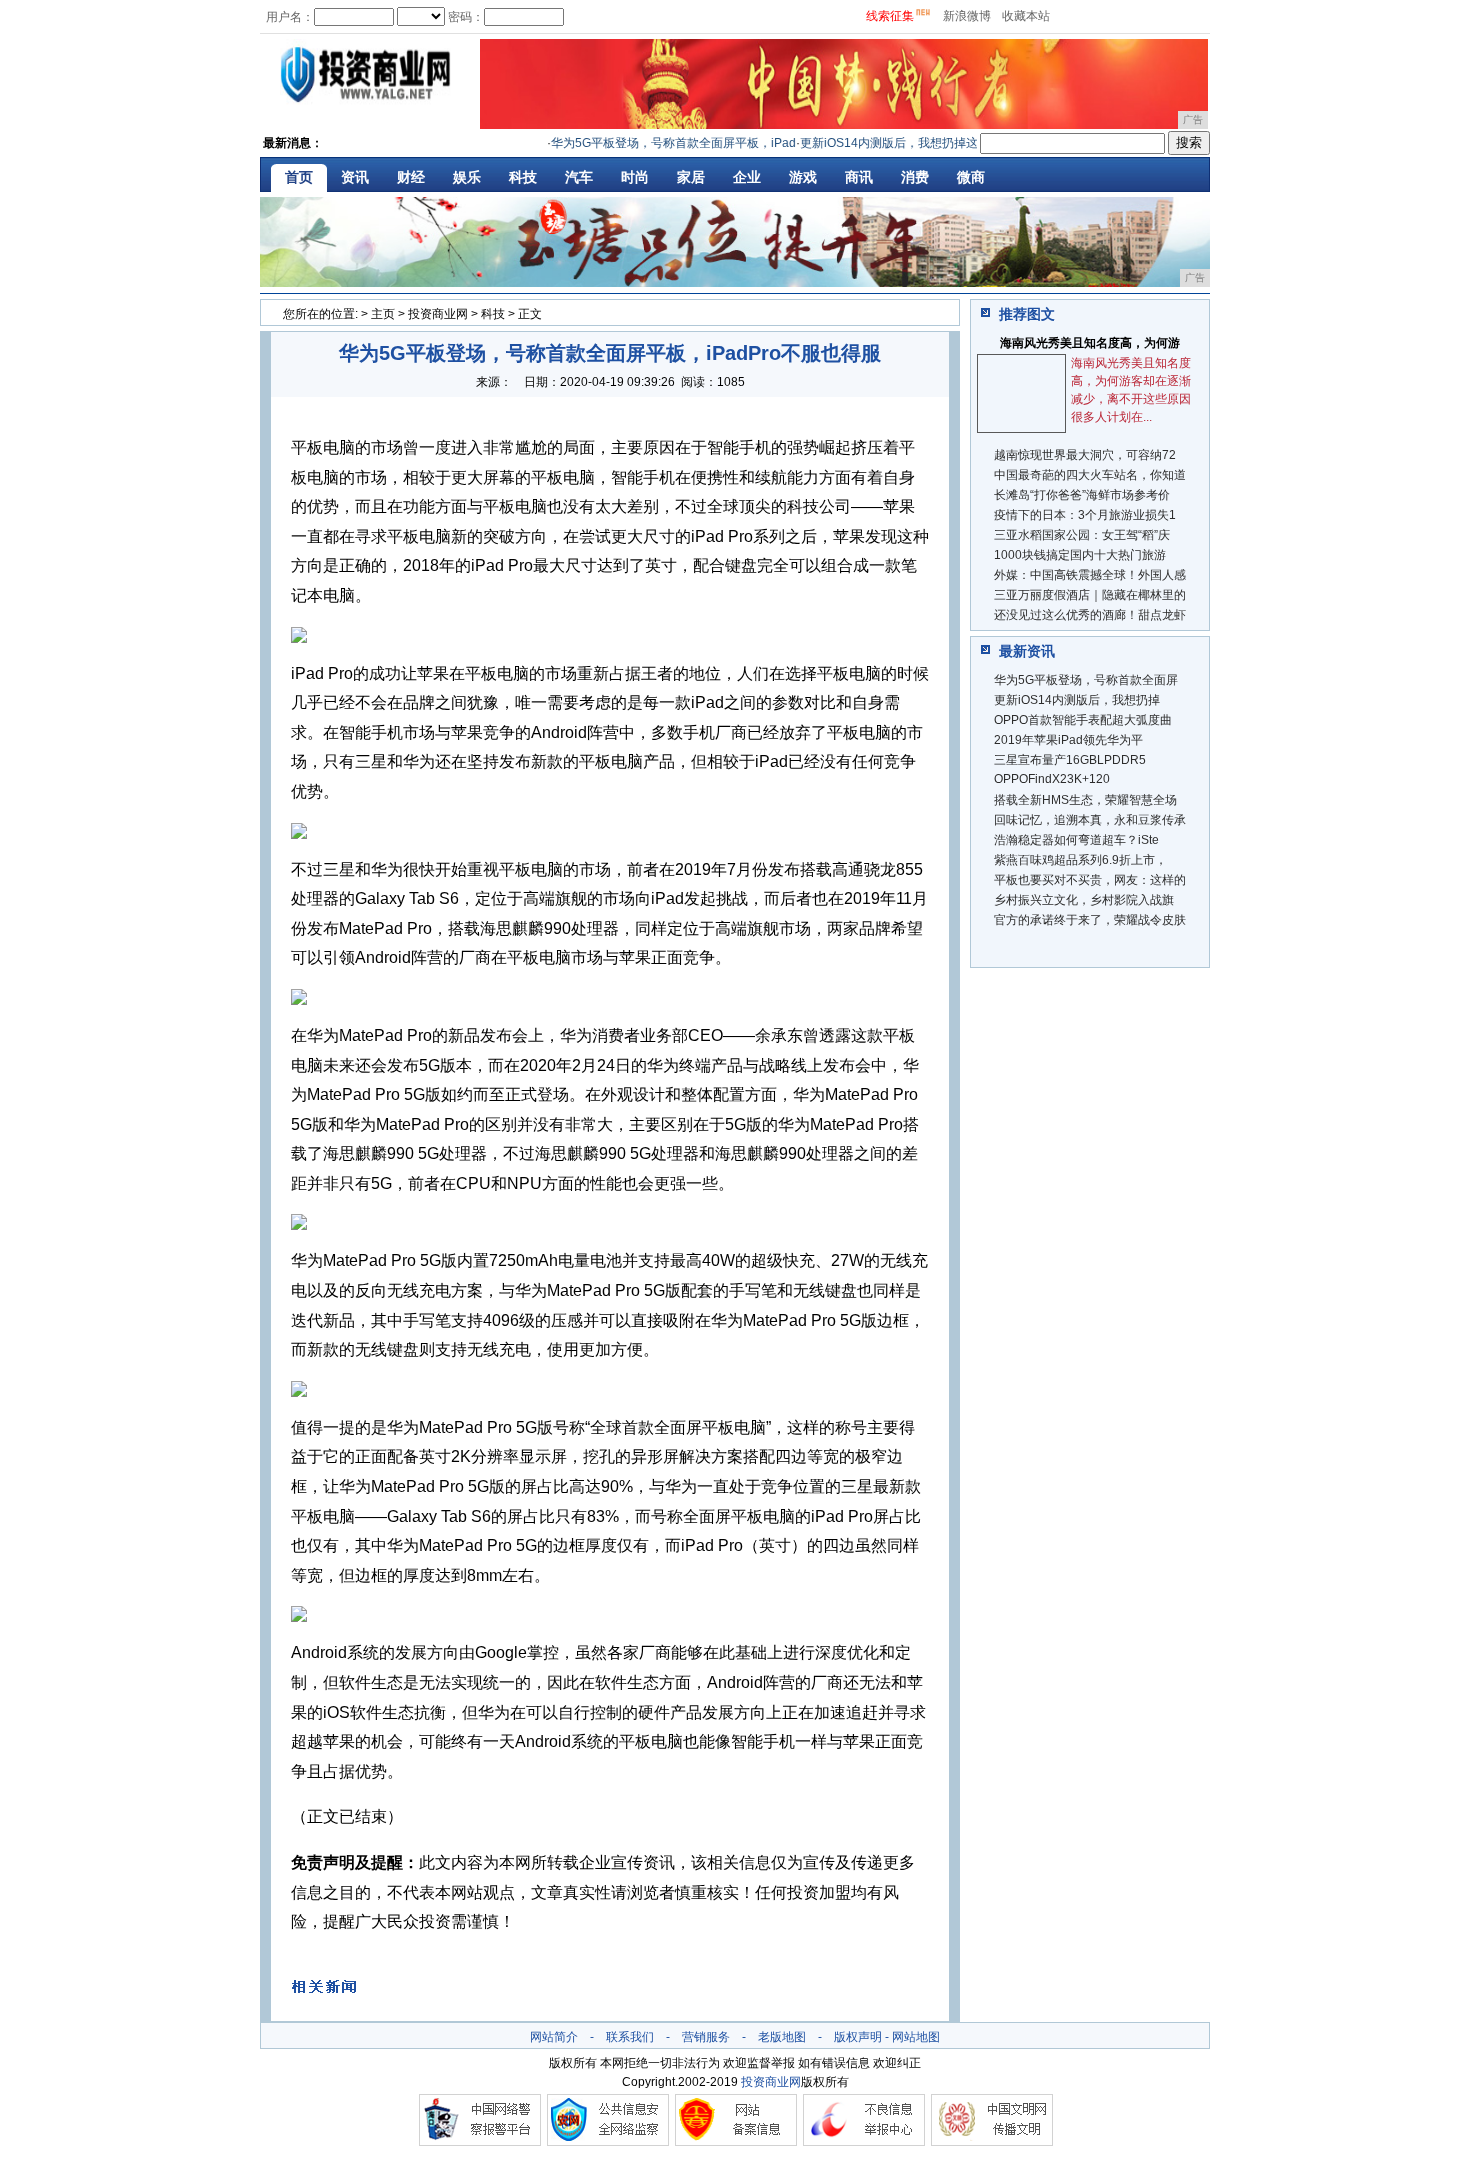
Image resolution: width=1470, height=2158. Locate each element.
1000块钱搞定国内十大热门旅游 (1080, 555)
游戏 (803, 177)
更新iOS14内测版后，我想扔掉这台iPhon (889, 143)
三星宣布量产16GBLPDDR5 (1070, 760)
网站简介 (554, 2037)
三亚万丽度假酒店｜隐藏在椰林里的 (1090, 595)
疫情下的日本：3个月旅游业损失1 (1085, 515)
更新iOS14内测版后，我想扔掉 (1077, 700)
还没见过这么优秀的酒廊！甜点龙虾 (1090, 615)
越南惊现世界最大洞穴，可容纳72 (1085, 455)
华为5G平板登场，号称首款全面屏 (1086, 680)
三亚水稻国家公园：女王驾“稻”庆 (1082, 535)
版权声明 (858, 2037)
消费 (915, 177)
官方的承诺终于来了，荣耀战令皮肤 (1090, 920)
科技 (523, 177)
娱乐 (467, 177)
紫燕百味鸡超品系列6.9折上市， (1080, 860)
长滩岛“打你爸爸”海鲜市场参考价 (1082, 495)
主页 (383, 314)
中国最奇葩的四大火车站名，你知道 (1090, 475)
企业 (747, 177)
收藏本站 (1026, 16)
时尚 (635, 177)
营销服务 (706, 2037)
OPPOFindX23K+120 (1052, 779)
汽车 (579, 177)
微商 (971, 177)
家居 (691, 177)
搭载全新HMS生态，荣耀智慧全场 (1085, 800)
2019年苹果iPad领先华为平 (1068, 740)
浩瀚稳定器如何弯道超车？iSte (1076, 840)
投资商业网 (438, 314)
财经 (411, 177)
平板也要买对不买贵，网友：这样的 (1090, 880)
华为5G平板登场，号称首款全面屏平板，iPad (651, 143)
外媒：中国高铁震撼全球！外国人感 (1090, 575)
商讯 (859, 177)
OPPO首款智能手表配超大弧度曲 (1083, 720)
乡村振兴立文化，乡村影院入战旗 (1084, 900)
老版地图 (782, 2037)
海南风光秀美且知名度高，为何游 (1090, 343)
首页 (299, 177)
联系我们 (630, 2037)
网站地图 (916, 2037)
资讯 (355, 177)
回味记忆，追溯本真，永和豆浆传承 (1090, 820)
